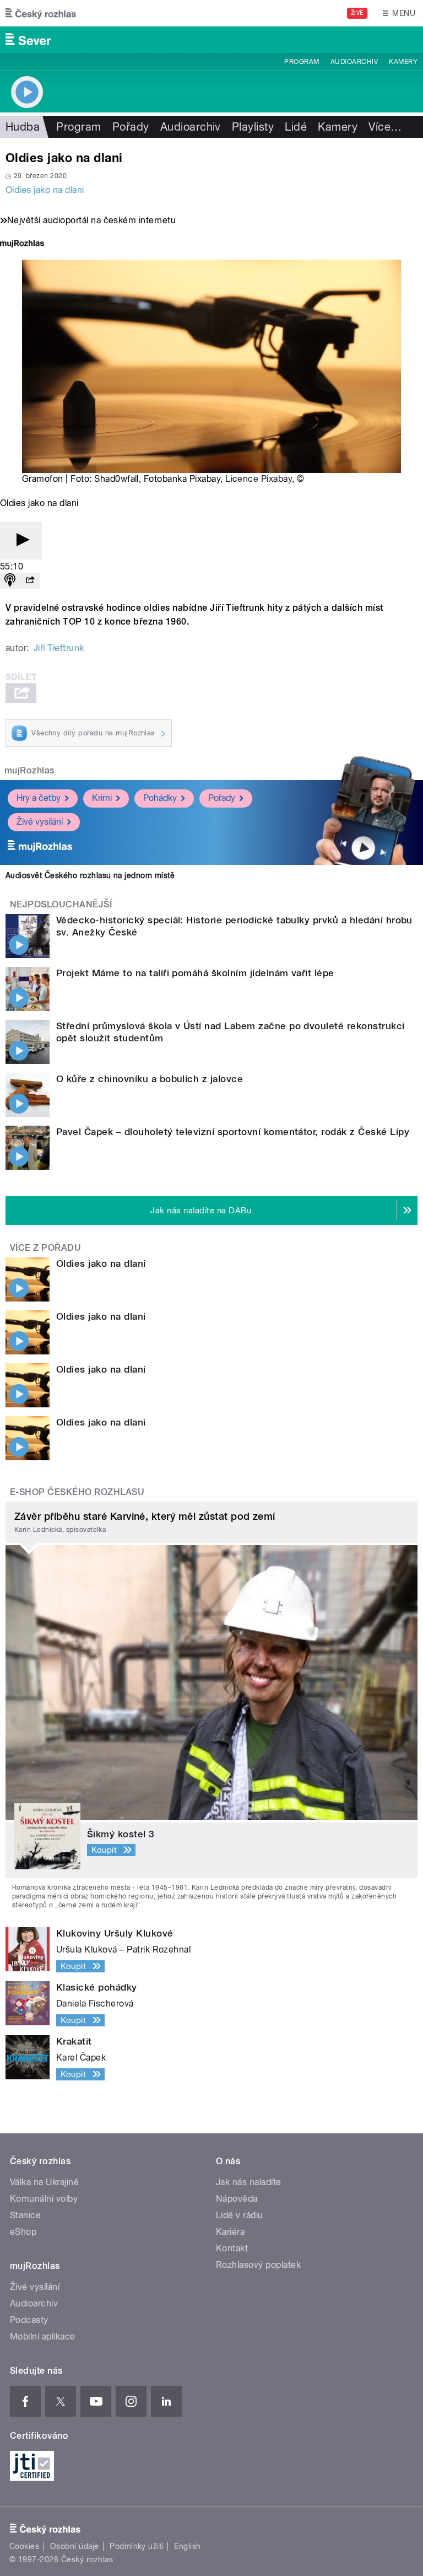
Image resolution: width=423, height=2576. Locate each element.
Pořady (131, 127)
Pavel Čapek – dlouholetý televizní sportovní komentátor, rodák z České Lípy (233, 1132)
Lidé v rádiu (240, 2215)
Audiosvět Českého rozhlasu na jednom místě (90, 875)
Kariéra (230, 2232)
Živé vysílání (40, 822)
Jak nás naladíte (249, 2182)
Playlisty (253, 127)
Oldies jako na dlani (45, 190)
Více (385, 127)
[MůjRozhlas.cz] (22, 244)
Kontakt (232, 2248)
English (187, 2546)
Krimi (102, 798)
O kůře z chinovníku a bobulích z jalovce (150, 1079)
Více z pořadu (45, 1248)
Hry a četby (39, 798)
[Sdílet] (30, 581)
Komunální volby (44, 2199)
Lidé (296, 127)
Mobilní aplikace (43, 2336)
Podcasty (29, 2320)
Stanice (25, 2215)
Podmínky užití (137, 2546)
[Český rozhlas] (41, 13)
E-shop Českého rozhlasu (77, 1492)
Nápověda (237, 2199)
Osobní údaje (75, 2546)
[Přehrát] (21, 541)
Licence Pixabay (259, 479)
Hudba (23, 127)
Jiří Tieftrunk (59, 648)
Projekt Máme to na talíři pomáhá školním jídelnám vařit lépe (195, 973)
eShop (23, 2232)
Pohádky (160, 798)
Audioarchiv (354, 62)
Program (302, 62)
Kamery (403, 62)
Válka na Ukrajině (44, 2182)
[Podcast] (10, 581)
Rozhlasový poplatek (258, 2265)
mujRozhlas (29, 770)
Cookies (24, 2546)
